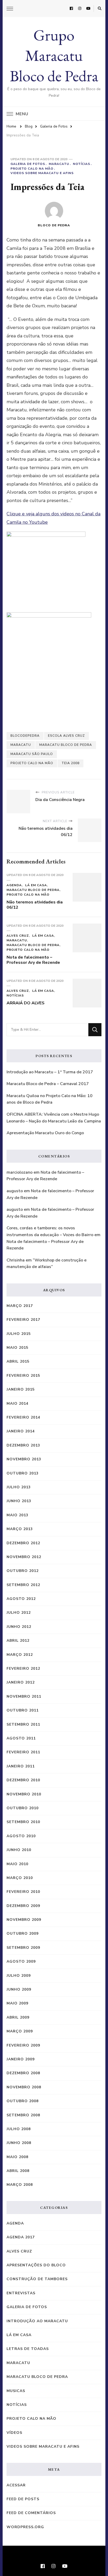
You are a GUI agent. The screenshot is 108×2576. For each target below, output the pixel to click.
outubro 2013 (23, 1473)
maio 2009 (17, 2003)
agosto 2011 (21, 1738)
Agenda (14, 885)
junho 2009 (19, 1989)
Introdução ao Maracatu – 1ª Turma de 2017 (50, 1072)
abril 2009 (18, 2017)
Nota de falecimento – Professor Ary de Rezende (33, 960)
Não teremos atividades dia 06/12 (35, 905)
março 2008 (20, 2185)
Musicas (16, 2391)
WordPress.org (25, 2527)
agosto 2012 (21, 1599)
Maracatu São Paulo (32, 754)
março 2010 (20, 1878)
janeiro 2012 (21, 1682)
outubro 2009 (23, 1934)
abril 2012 (18, 1641)
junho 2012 (19, 1627)
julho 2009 (19, 1976)
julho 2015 (19, 1334)
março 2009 (20, 2031)
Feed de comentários (31, 2513)
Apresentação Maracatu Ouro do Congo (45, 1133)
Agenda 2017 (21, 2237)
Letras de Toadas (28, 2349)
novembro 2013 (24, 1459)
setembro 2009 (23, 1948)
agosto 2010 (21, 1836)
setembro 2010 (23, 1822)
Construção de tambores (37, 2279)
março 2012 (20, 1655)
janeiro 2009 (21, 2059)
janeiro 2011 (21, 1766)
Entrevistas (21, 2293)
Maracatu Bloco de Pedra (66, 745)
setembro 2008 (23, 2115)
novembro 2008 (24, 2087)
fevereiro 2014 (23, 1417)
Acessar (16, 2485)
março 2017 (20, 1306)
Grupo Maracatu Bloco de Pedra (54, 55)
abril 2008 (18, 2171)
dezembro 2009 (23, 1906)
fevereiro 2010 (23, 1892)
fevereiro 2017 (23, 1320)
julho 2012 (19, 1613)
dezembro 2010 (23, 1780)
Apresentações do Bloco (36, 2265)
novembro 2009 (24, 1920)
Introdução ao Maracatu (37, 2321)
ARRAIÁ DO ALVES (26, 1003)
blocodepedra (25, 736)
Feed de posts (23, 2499)
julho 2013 (19, 1487)
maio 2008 (17, 2157)
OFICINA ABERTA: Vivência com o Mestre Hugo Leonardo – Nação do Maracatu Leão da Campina (54, 1118)
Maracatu (59, 164)
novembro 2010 (24, 1794)
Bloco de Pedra (54, 225)
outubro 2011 (23, 1710)
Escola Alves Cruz (66, 736)
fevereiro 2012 (23, 1669)
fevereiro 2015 (23, 1376)
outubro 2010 (23, 1808)
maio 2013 (17, 1515)
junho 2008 (19, 2143)
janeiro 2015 (21, 1389)
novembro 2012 (24, 1557)
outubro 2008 (23, 2101)
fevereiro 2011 (23, 1752)
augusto (15, 1191)
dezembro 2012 (23, 1543)
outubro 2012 (23, 1571)
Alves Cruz (18, 936)
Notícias (82, 164)
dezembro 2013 (23, 1445)
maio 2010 (17, 1864)
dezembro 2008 (23, 2073)
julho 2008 (19, 2129)
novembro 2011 (24, 1696)
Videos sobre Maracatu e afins (42, 173)
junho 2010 (19, 1850)
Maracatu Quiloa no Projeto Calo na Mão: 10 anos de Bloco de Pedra (50, 1099)
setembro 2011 (23, 1724)
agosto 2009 (21, 1961)
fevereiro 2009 (23, 2045)
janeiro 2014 (21, 1431)
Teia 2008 (71, 763)
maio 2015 (17, 1348)
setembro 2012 (23, 1585)
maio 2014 (17, 1404)
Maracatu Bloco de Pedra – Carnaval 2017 (48, 1084)
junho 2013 (19, 1501)
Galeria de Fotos (28, 164)
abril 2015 (18, 1361)
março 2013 (20, 1529)
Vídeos (14, 2433)
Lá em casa (36, 885)
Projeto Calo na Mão (32, 169)
